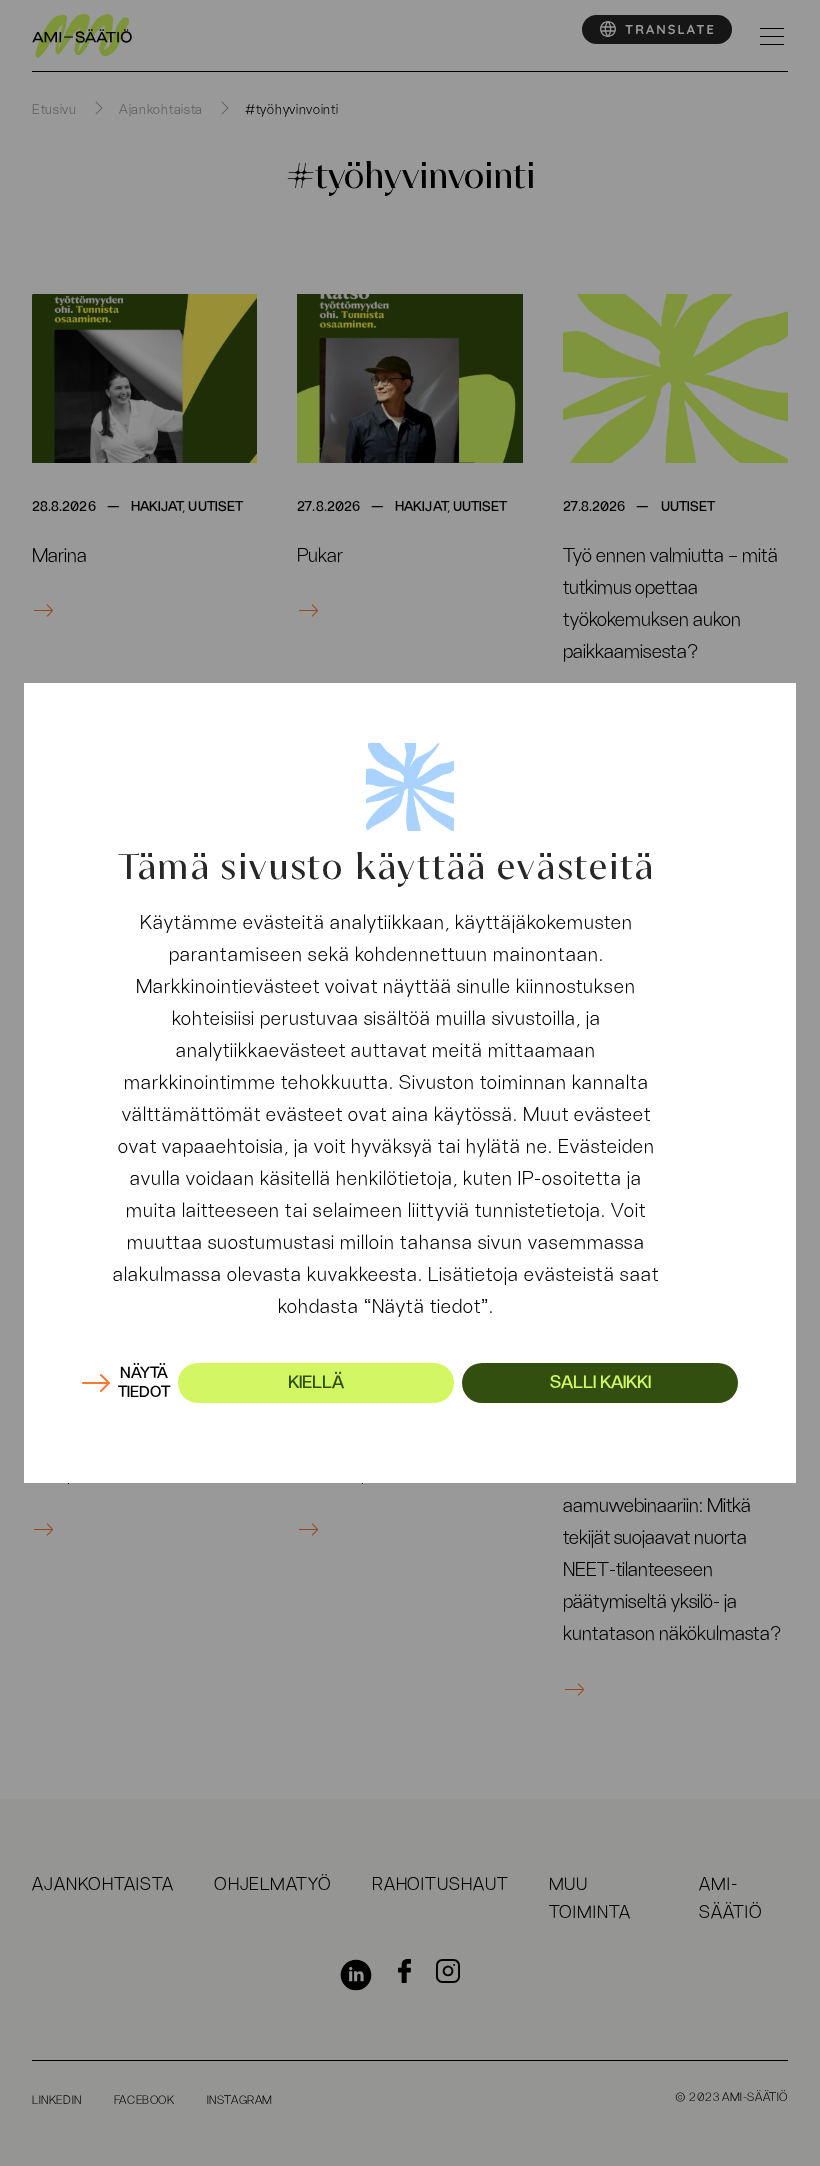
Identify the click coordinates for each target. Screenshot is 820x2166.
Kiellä (316, 1383)
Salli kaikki (600, 1383)
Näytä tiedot (144, 1382)
